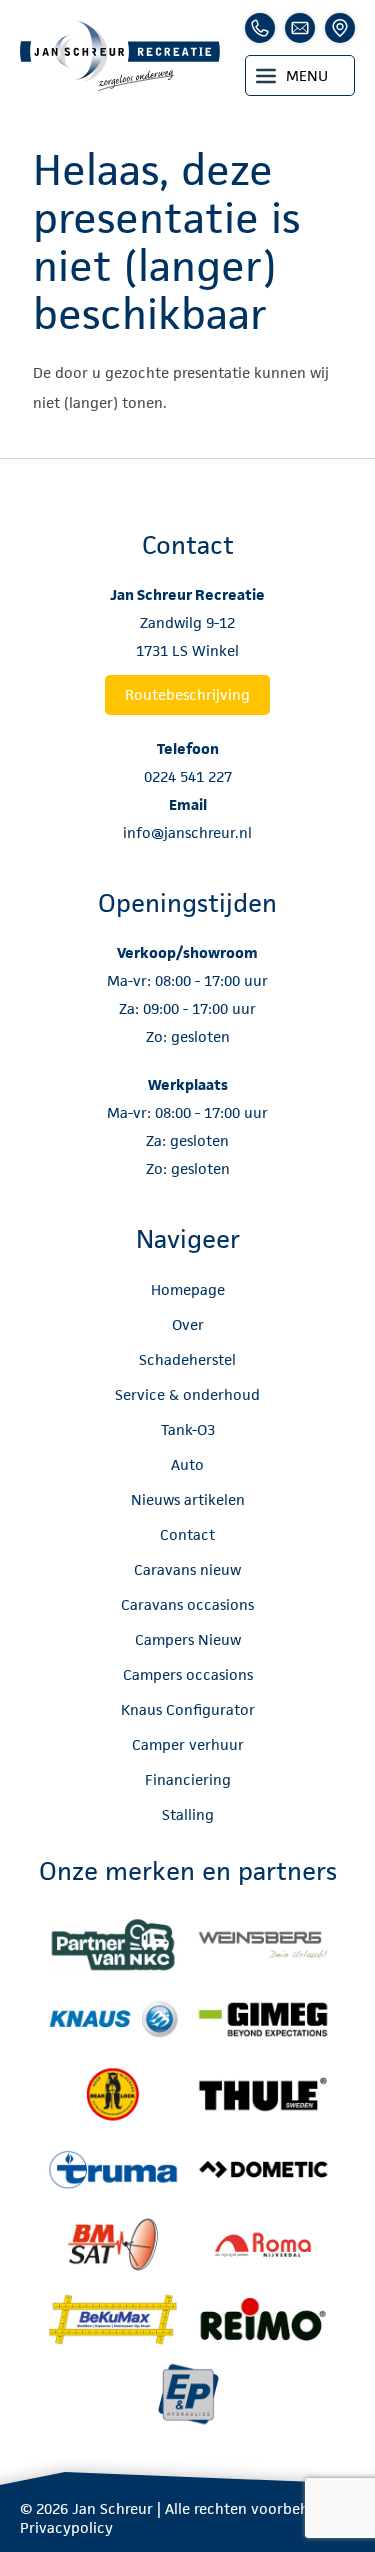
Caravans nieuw (187, 1569)
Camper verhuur (188, 1744)
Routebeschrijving (187, 694)
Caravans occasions (187, 1604)
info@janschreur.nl (187, 832)
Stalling (188, 1814)
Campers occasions (188, 1674)
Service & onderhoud (187, 1394)
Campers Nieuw (188, 1639)
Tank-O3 (188, 1429)
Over (188, 1324)
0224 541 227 (188, 776)
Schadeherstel (187, 1359)
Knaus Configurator (188, 1709)
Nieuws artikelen (188, 1499)
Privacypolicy (66, 2527)
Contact (187, 1534)
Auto (187, 1464)
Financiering (188, 1779)
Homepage (188, 1289)
